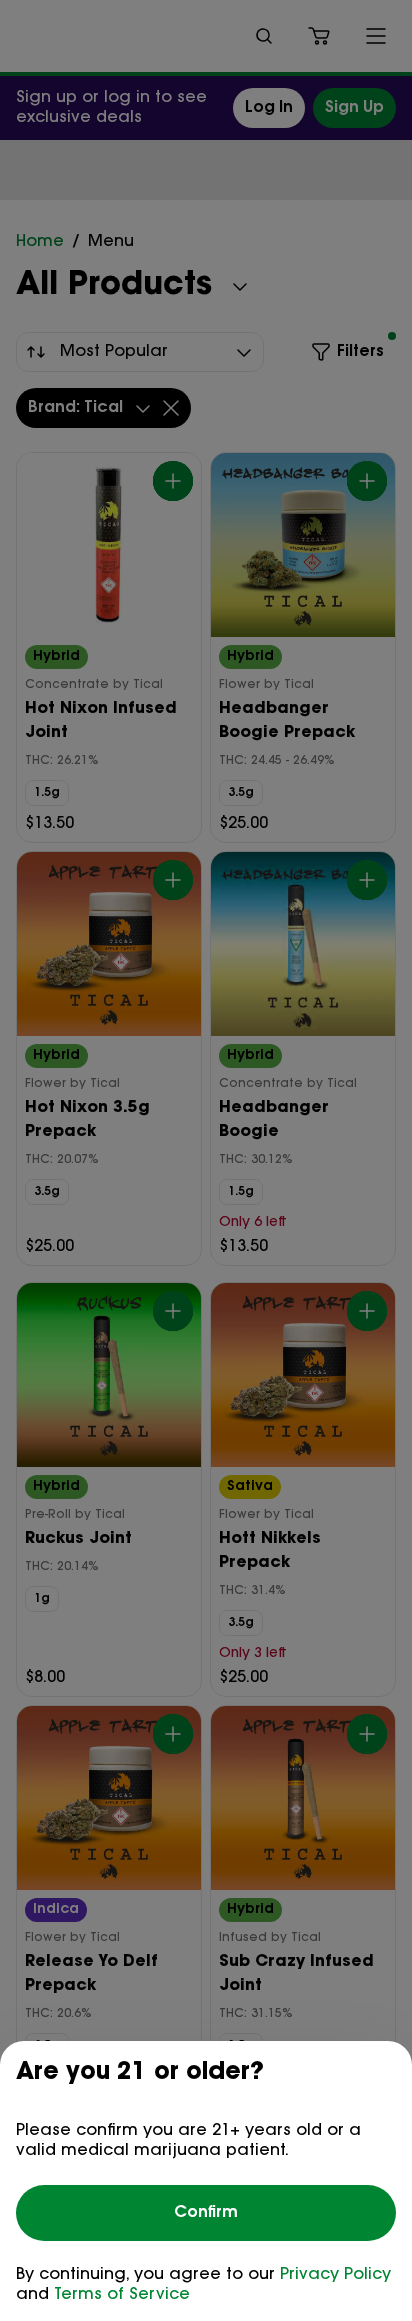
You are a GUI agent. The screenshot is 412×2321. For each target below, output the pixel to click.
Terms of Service (122, 2295)
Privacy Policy (335, 2275)
